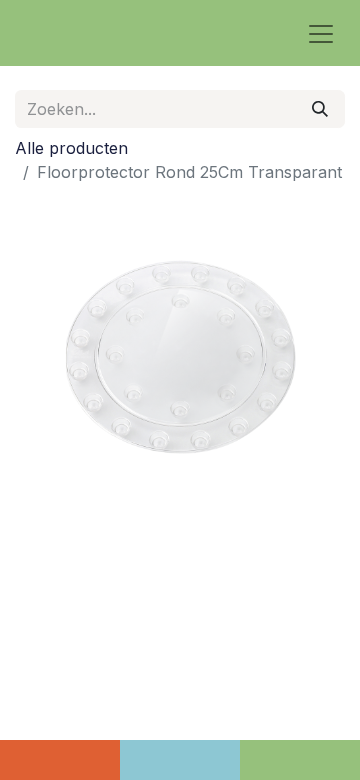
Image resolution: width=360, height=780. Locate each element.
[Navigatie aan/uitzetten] (321, 33)
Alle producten (71, 148)
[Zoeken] (320, 109)
